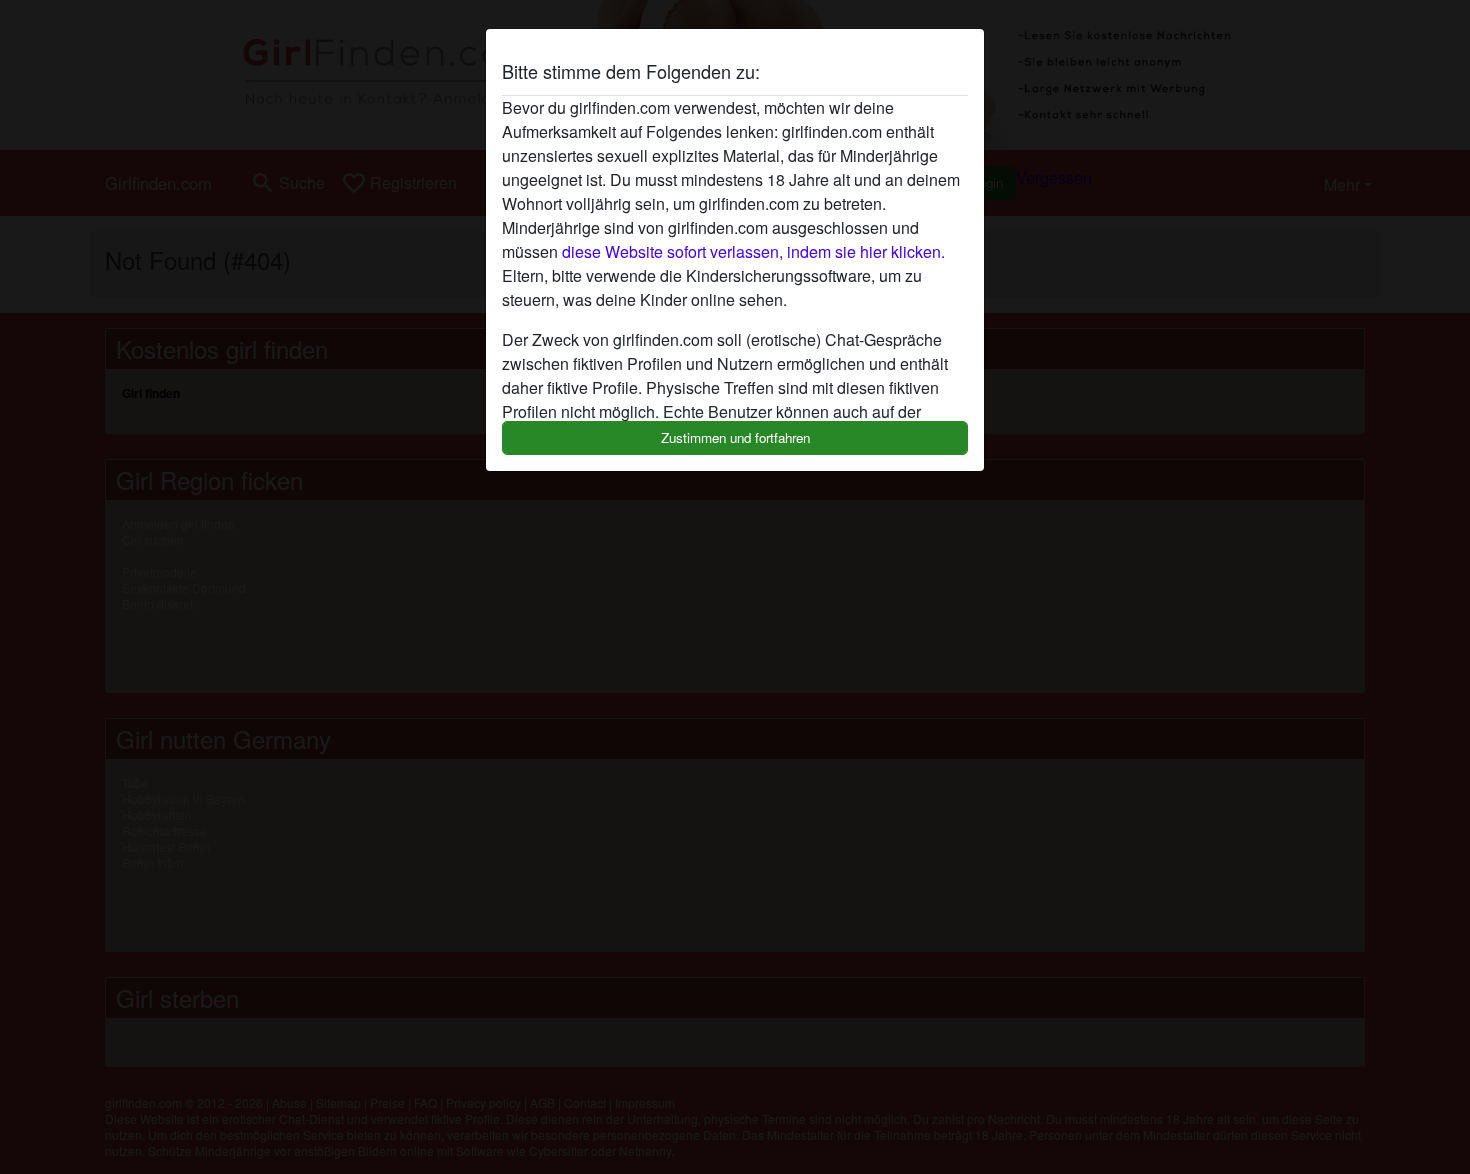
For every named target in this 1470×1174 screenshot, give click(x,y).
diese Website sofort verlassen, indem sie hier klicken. (753, 251)
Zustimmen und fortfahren (735, 437)
